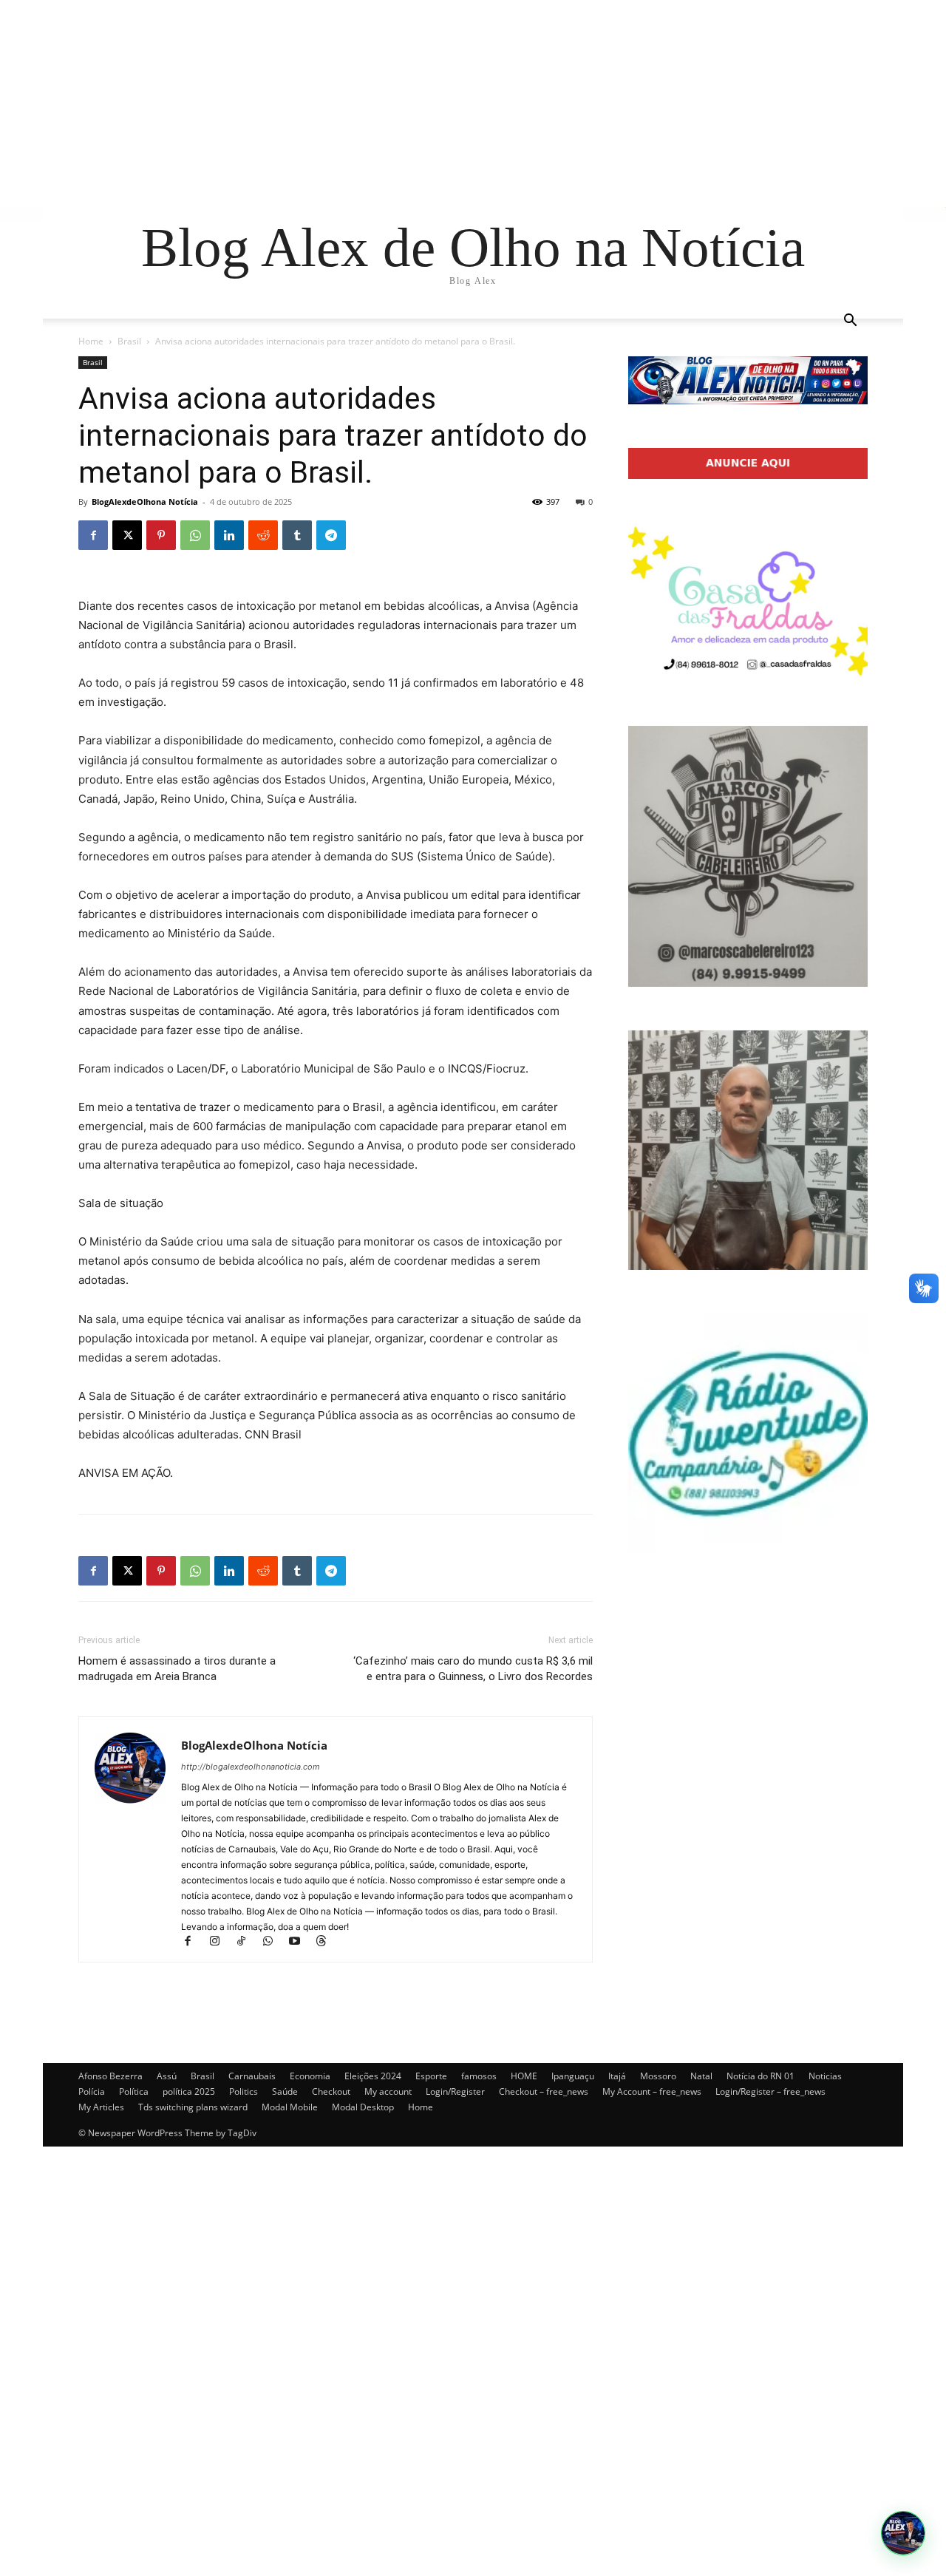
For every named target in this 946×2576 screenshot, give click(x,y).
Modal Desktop (363, 2107)
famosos (479, 2076)
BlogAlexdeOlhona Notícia (145, 502)
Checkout (331, 2091)
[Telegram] (331, 535)
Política (134, 2091)
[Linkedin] (229, 535)
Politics (244, 2091)
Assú (167, 2076)
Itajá (617, 2076)
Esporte (431, 2076)
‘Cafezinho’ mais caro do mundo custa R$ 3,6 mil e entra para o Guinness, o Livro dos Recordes (473, 1669)
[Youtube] (301, 1942)
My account (388, 2091)
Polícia (92, 2091)
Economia (310, 2076)
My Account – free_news (652, 2091)
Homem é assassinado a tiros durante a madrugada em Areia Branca (177, 1669)
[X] (127, 535)
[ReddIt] (263, 535)
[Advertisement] (443, 103)
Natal (701, 2076)
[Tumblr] (297, 535)
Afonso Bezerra (110, 2076)
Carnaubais (252, 2076)
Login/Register (455, 2091)
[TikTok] (248, 1942)
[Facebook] (93, 535)
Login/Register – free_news (770, 2091)
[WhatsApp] (195, 535)
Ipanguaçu (573, 2076)
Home (91, 341)
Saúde (285, 2091)
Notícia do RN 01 (760, 2076)
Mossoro (658, 2076)
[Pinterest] (161, 535)
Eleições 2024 (373, 2076)
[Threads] (326, 1942)
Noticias (825, 2076)
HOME (524, 2076)
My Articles (101, 2107)
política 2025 (189, 2091)
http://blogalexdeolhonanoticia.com (251, 1767)
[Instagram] (221, 1942)
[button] (850, 322)
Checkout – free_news (544, 2091)
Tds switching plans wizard (193, 2107)
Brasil (129, 341)
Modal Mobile (290, 2107)
